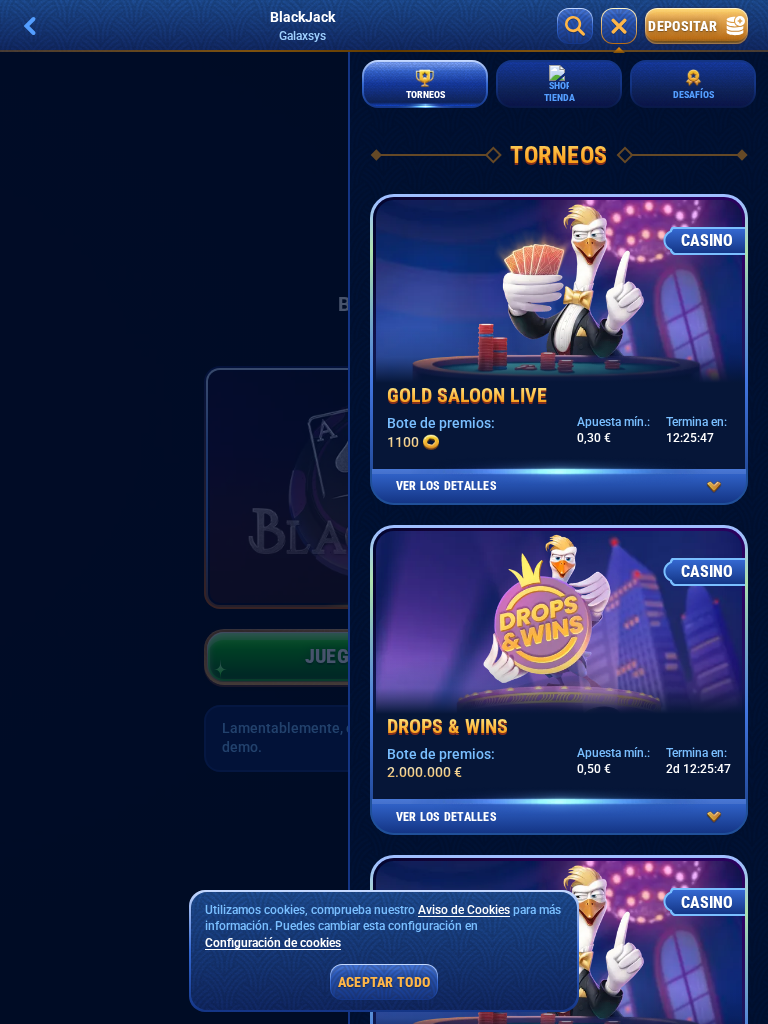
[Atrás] (30, 26)
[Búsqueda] (575, 26)
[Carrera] (619, 26)
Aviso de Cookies (464, 910)
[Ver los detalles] (714, 487)
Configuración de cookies (273, 943)
